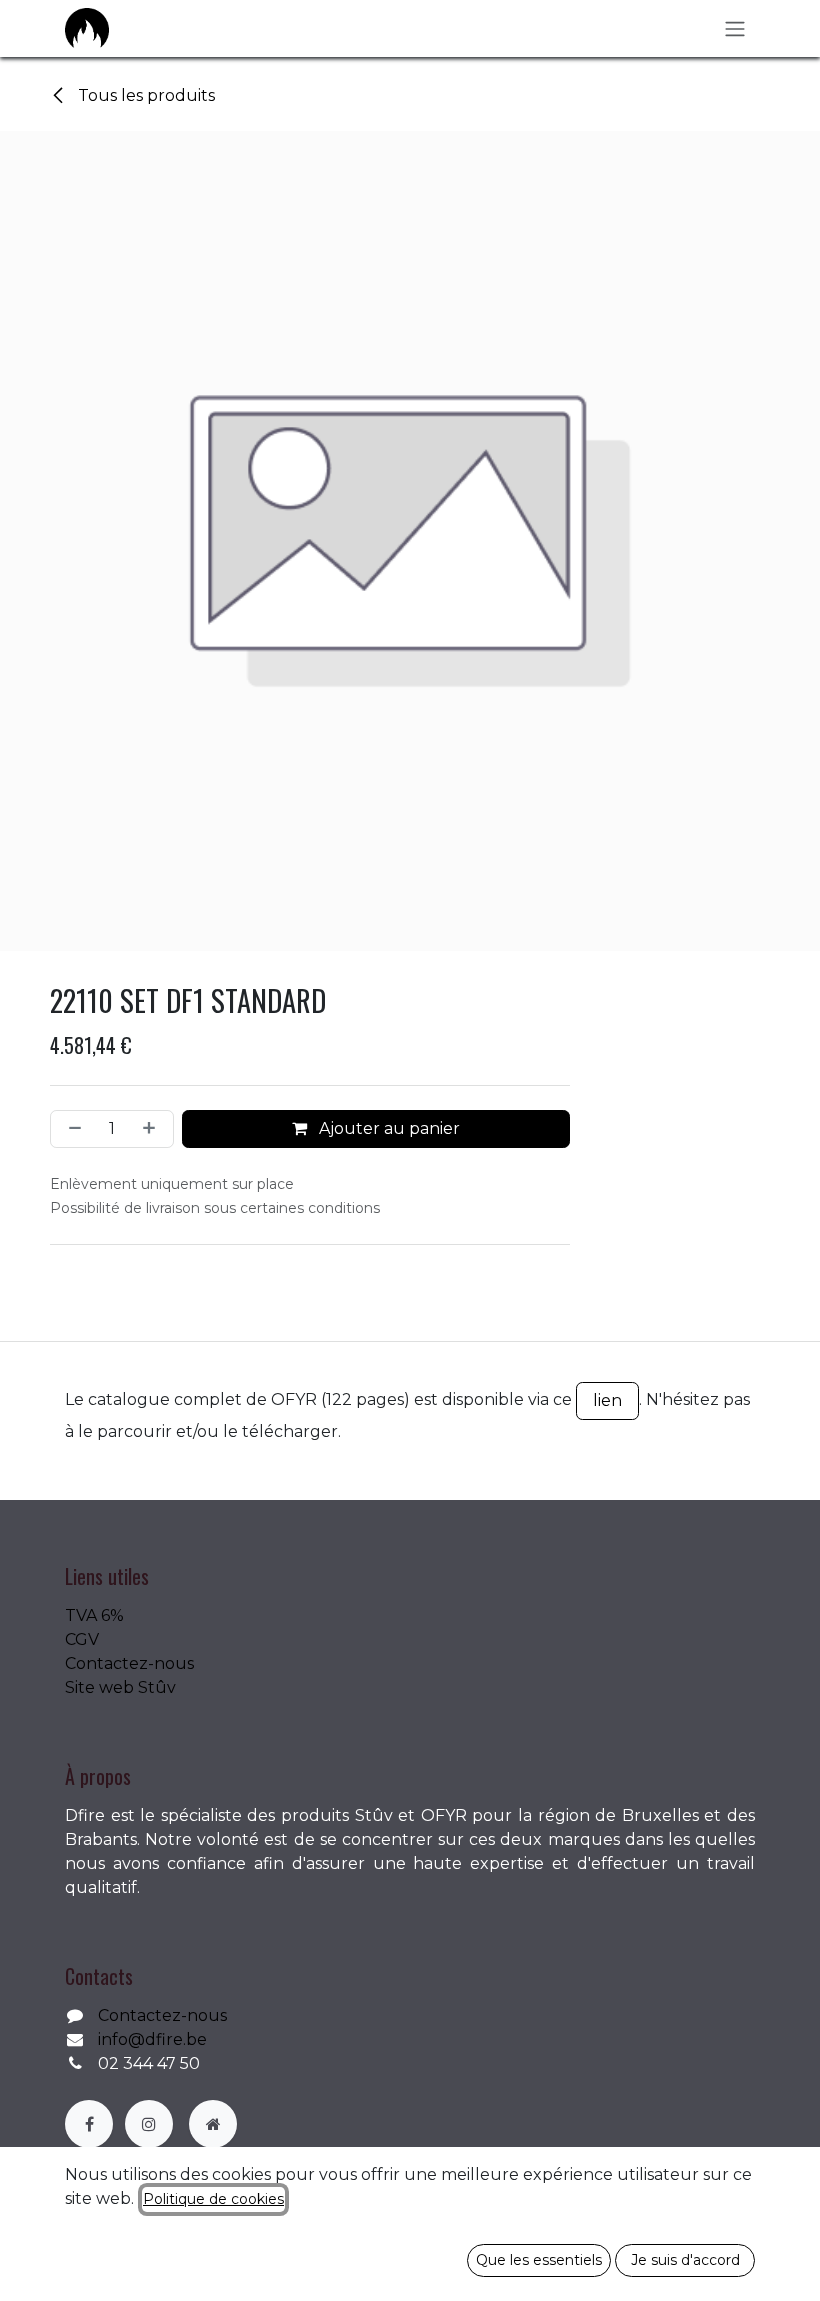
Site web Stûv (120, 1687)
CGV (82, 1639)
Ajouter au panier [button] (387, 1128)
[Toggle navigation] (735, 28)
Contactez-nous (129, 1663)
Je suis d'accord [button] (685, 2260)
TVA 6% (94, 1615)
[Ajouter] (153, 1129)
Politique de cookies (213, 2199)
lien (607, 1400)
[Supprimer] (71, 1129)
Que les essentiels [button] (539, 2260)
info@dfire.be (152, 2039)
